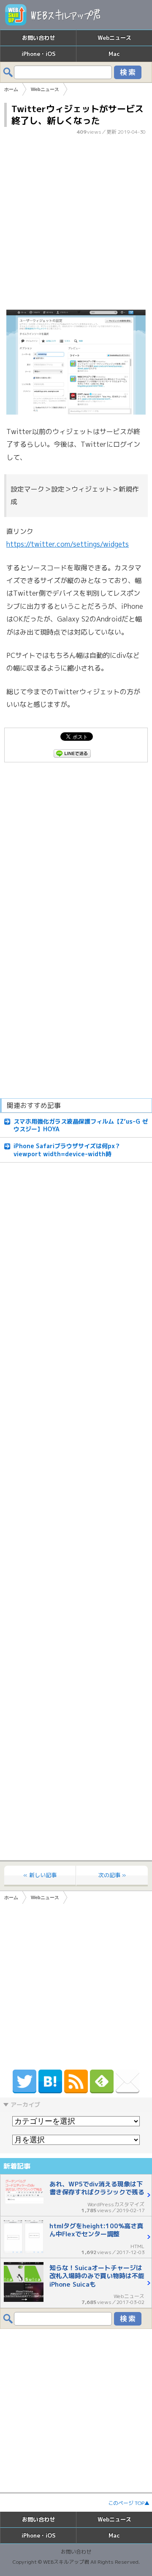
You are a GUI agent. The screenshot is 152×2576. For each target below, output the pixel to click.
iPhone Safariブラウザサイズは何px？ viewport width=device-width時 (67, 1150)
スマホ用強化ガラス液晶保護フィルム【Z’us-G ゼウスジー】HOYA (81, 1125)
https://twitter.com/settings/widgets (68, 544)
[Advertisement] (76, 225)
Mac (114, 54)
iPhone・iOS (38, 54)
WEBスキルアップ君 (66, 2562)
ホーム (11, 1897)
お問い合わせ (38, 38)
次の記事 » (112, 1875)
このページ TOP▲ (129, 2503)
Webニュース (114, 38)
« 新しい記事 (40, 1875)
